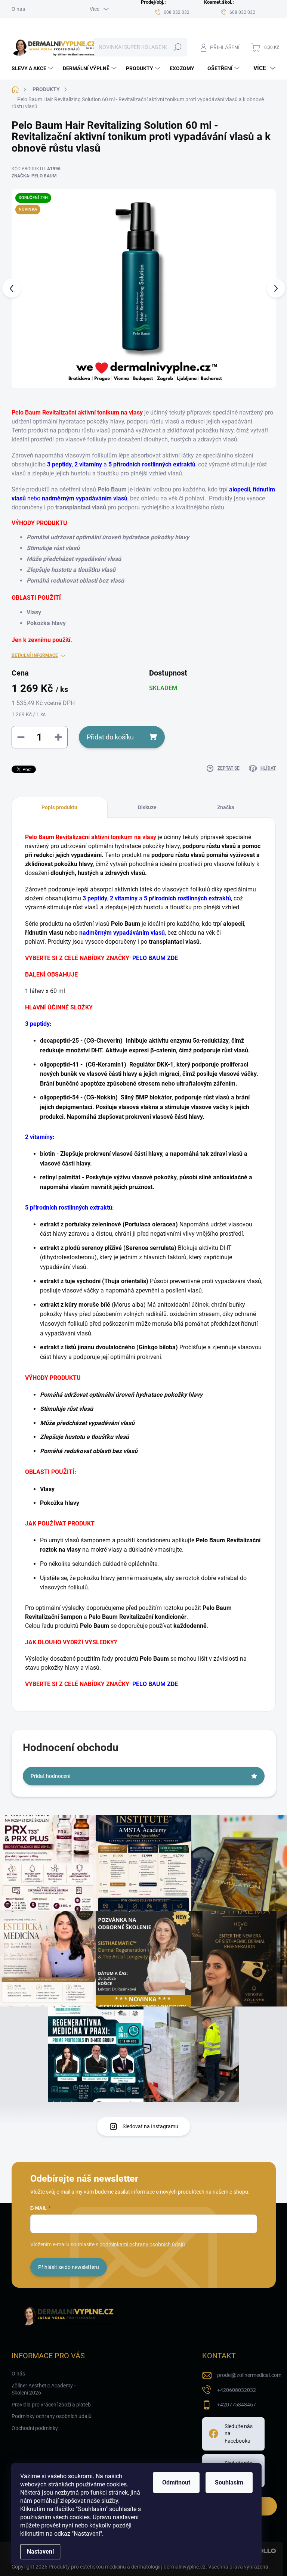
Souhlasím (229, 2482)
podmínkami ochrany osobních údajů (142, 2244)
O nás (18, 9)
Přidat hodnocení (50, 1776)
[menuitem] (33, 68)
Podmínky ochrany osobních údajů (52, 2416)
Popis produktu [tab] (59, 807)
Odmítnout (176, 2482)
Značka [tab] (226, 807)
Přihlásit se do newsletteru (69, 2267)
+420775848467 (237, 2405)
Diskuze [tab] (147, 807)
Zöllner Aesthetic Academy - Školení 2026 (44, 2389)
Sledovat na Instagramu (150, 2126)
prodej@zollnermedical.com (249, 2375)
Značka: (34, 176)
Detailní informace (35, 655)
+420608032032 (237, 2390)
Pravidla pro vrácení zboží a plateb (51, 2405)
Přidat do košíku (110, 737)
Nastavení (40, 2552)
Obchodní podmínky (35, 2428)
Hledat (177, 47)
